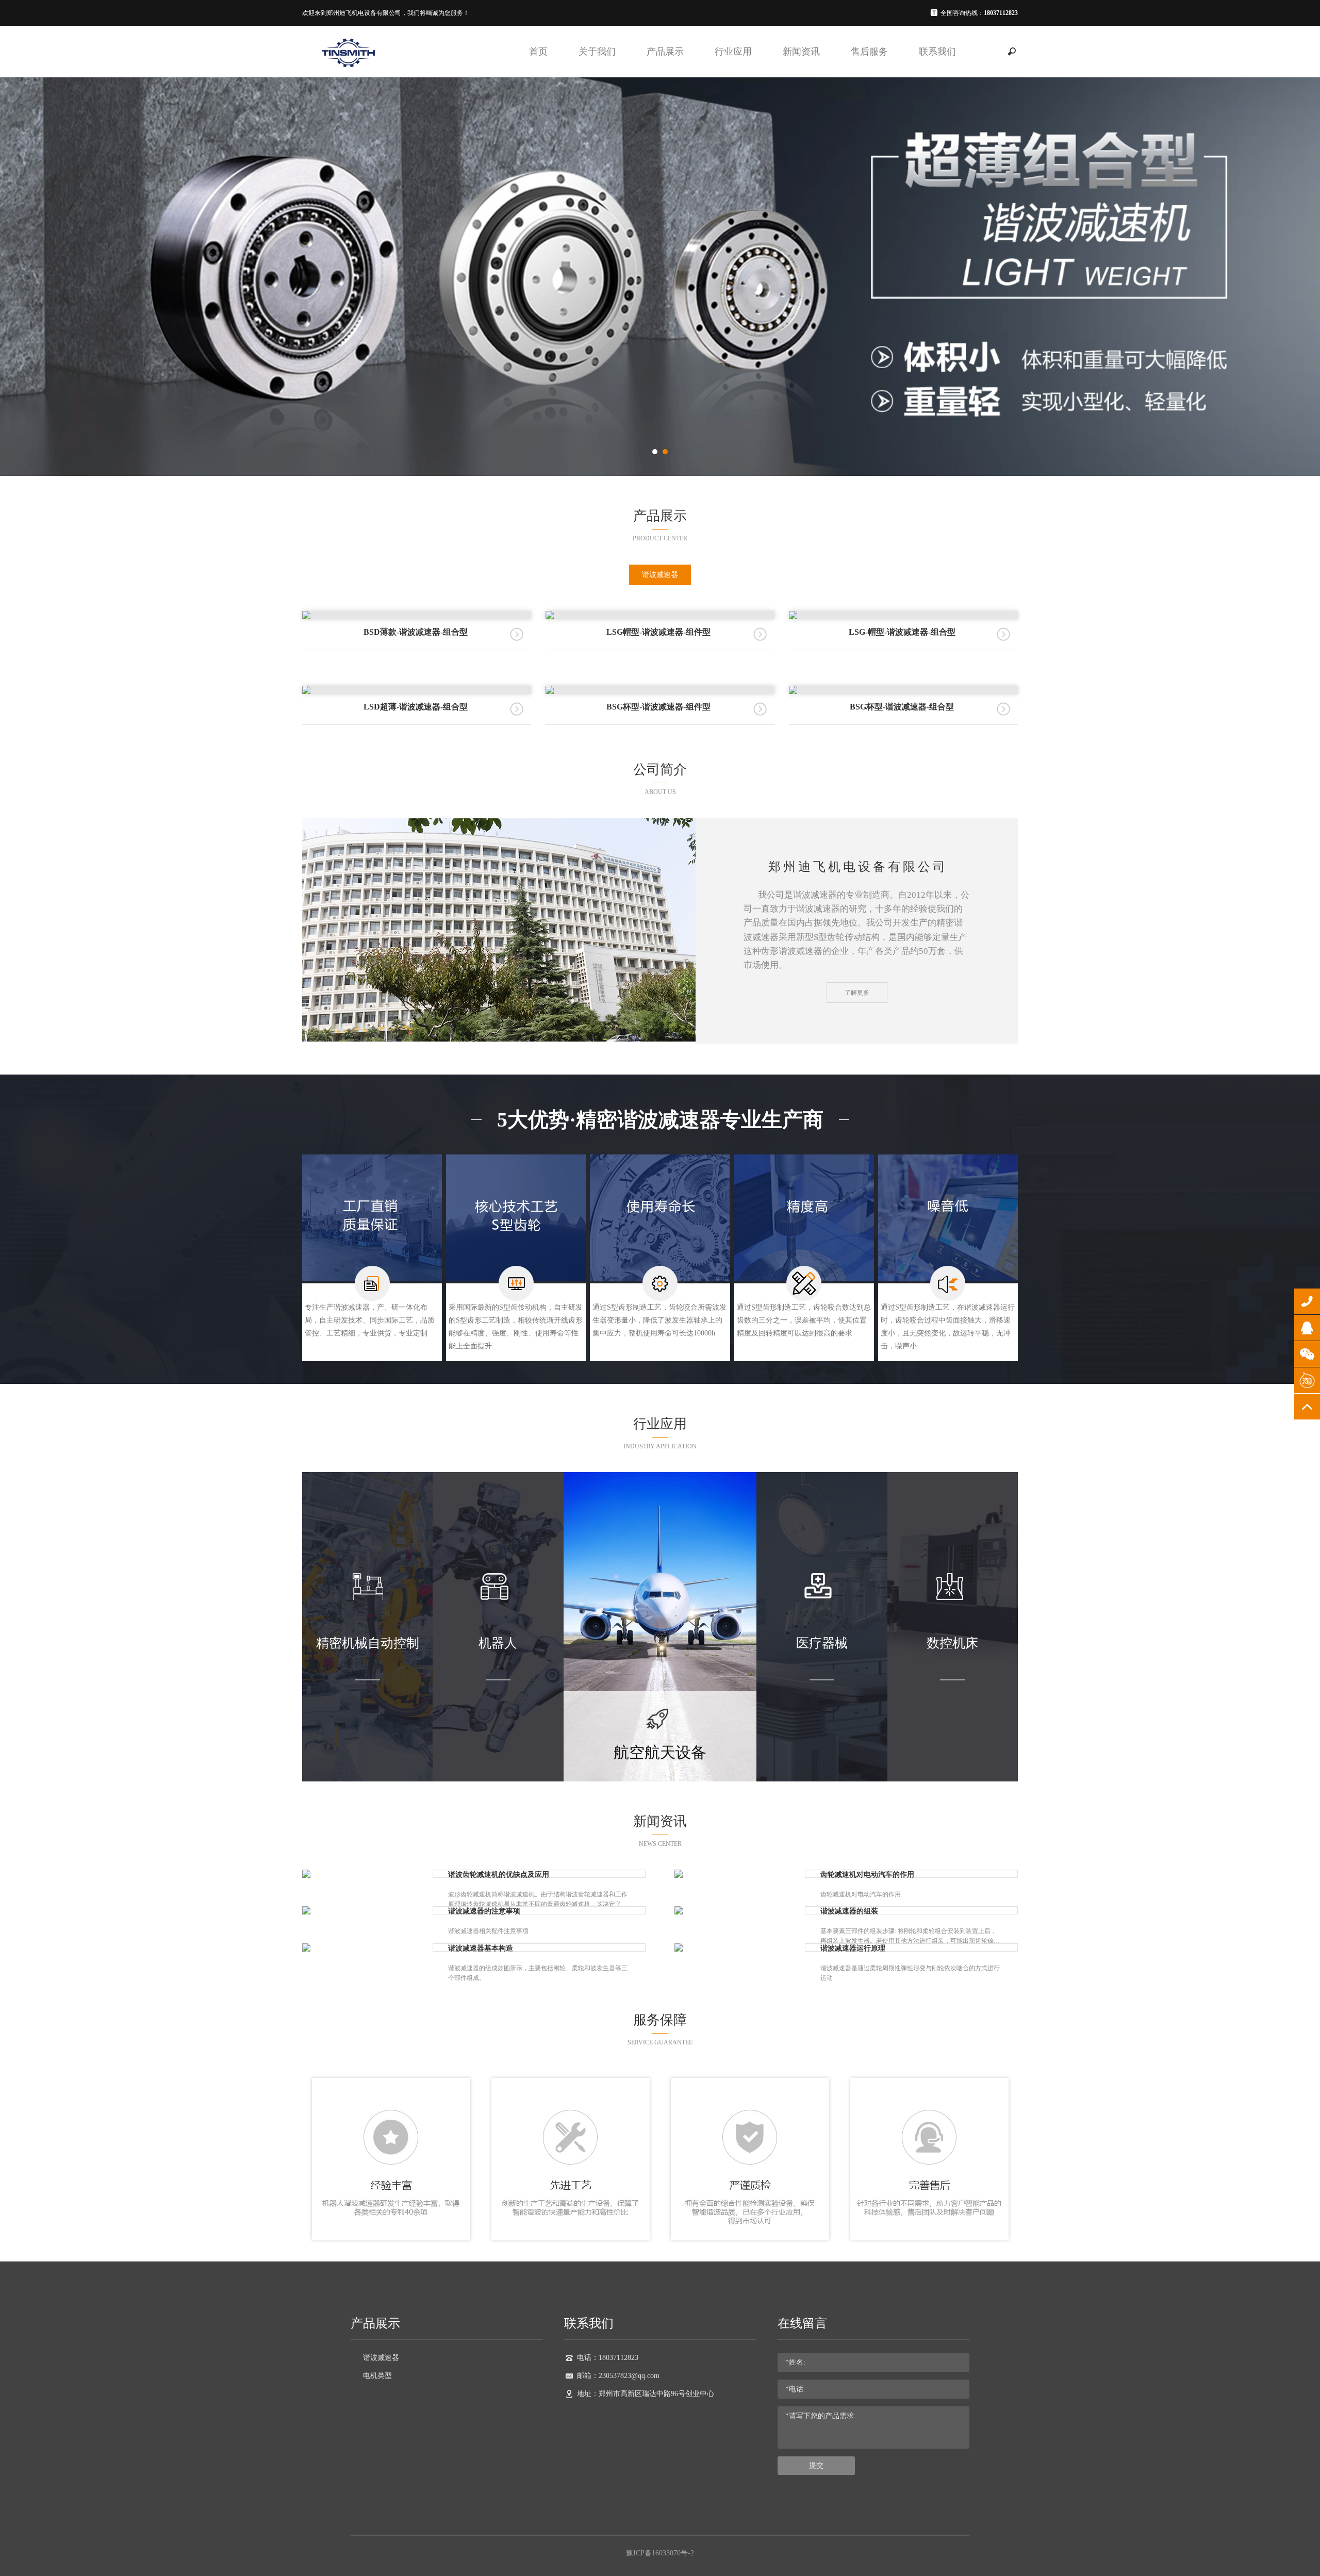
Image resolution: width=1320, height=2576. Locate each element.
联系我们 (937, 52)
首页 (538, 52)
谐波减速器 (660, 575)
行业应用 (733, 52)
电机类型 (377, 2376)
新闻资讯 (801, 52)
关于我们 (597, 52)
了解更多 (857, 993)
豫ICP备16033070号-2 (660, 2553)
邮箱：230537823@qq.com (618, 2376)
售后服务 (869, 52)
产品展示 (665, 52)
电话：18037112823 (608, 2358)
